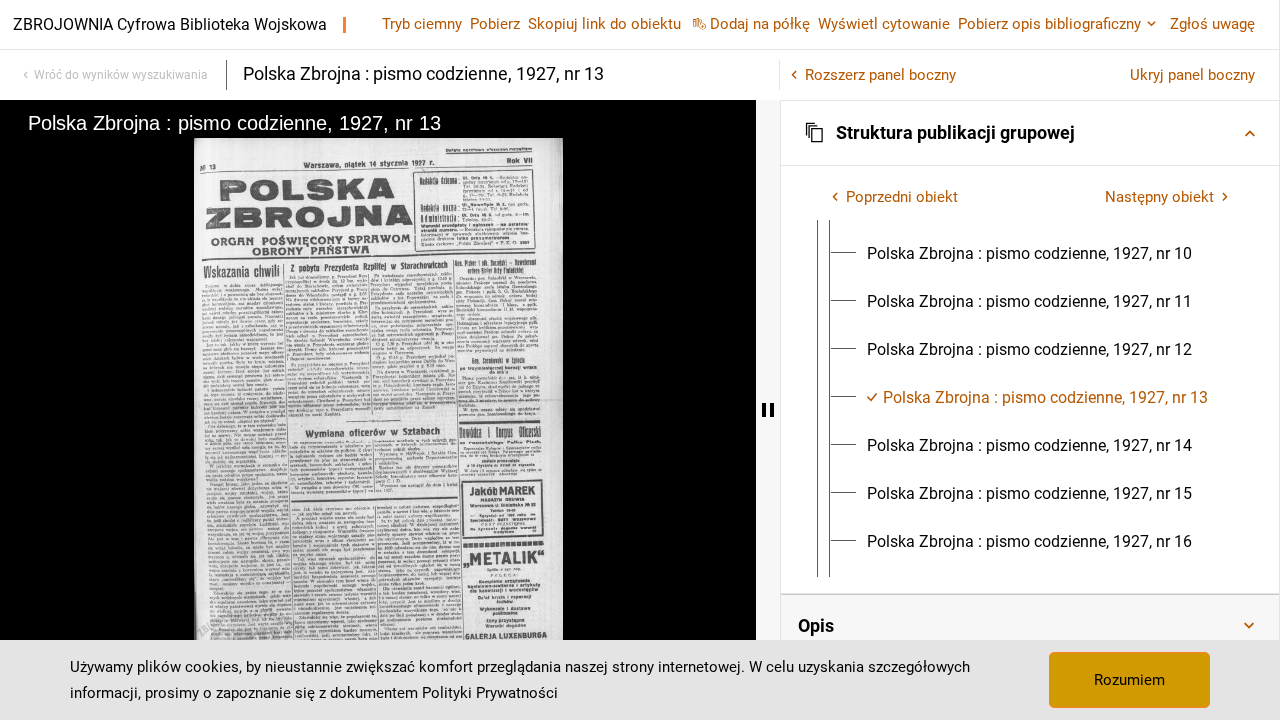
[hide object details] (768, 410)
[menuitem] (1029, 254)
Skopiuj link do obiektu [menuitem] (604, 24)
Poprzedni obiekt (902, 197)
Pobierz (495, 24)
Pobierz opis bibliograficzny (1049, 24)
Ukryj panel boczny (1192, 75)
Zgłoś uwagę (1212, 24)
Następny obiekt (1159, 197)
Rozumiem (1129, 680)
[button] (1030, 133)
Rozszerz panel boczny (880, 75)
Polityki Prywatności (490, 693)
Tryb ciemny (422, 24)
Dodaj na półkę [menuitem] (760, 24)
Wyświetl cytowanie (884, 24)
